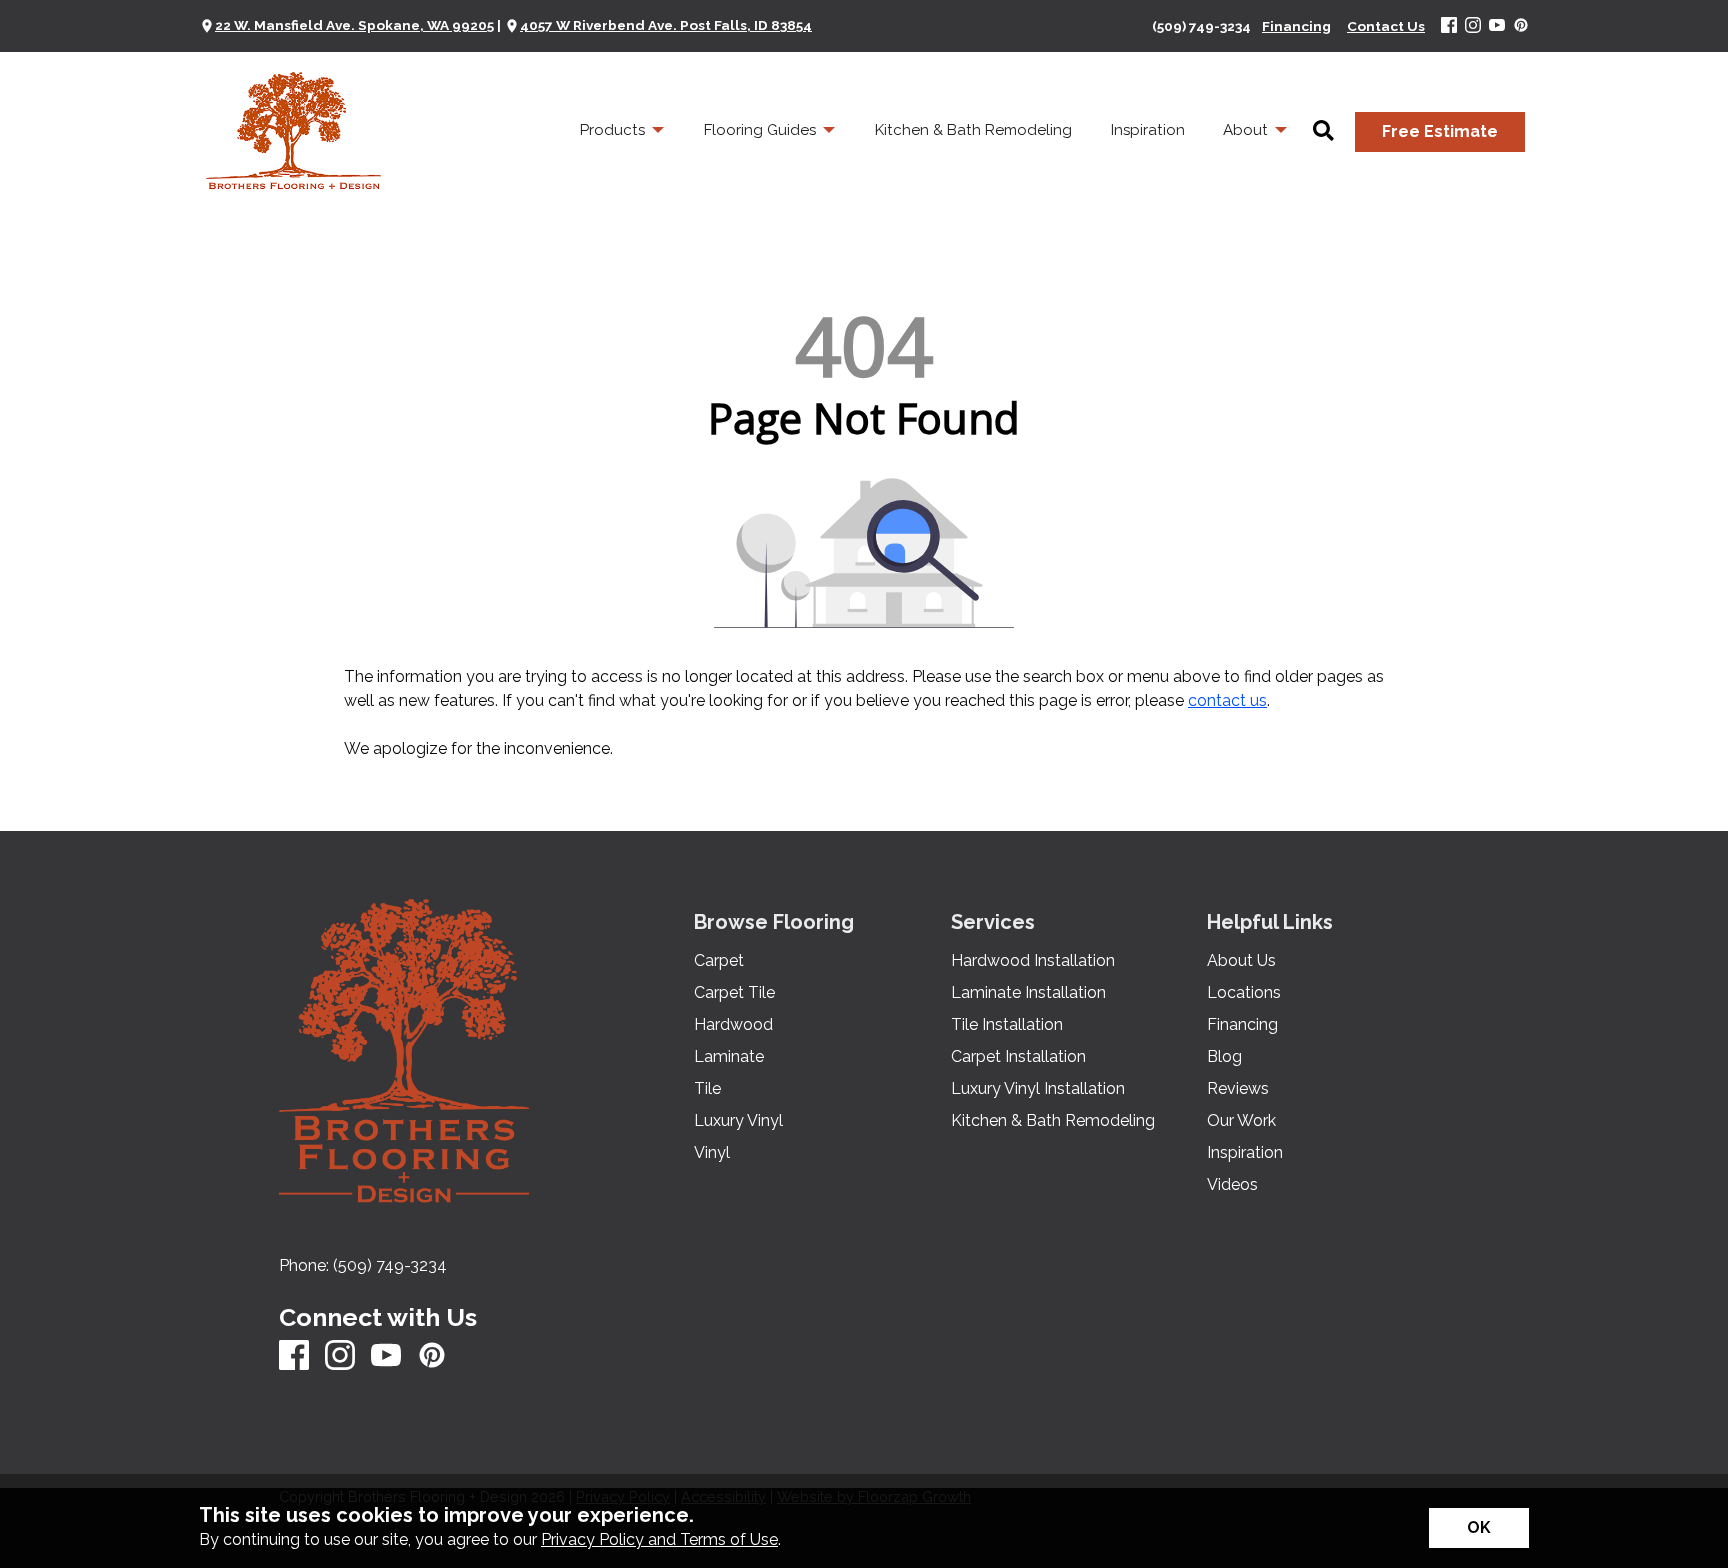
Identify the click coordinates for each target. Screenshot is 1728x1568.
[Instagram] (1473, 26)
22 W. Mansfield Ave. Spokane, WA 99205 (354, 25)
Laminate (729, 1057)
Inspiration (1245, 1153)
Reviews (1238, 1089)
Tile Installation (1007, 1025)
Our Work (1241, 1121)
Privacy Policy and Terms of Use (659, 1539)
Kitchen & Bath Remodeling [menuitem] (973, 130)
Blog (1224, 1057)
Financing (1242, 1025)
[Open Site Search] (1323, 132)
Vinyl (712, 1153)
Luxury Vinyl (738, 1121)
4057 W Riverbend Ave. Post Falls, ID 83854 (666, 25)
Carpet (719, 961)
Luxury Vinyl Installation (1038, 1089)
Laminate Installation (1028, 993)
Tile (707, 1089)
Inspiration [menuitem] (1148, 130)
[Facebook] (1449, 26)
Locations (1244, 993)
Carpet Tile (734, 993)
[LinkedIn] (1521, 26)
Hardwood (733, 1025)
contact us (1227, 700)
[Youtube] (1497, 26)
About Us (1241, 961)
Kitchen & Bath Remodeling (1053, 1121)
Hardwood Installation (1033, 961)
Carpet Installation (1018, 1057)
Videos (1232, 1185)
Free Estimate (1440, 131)
